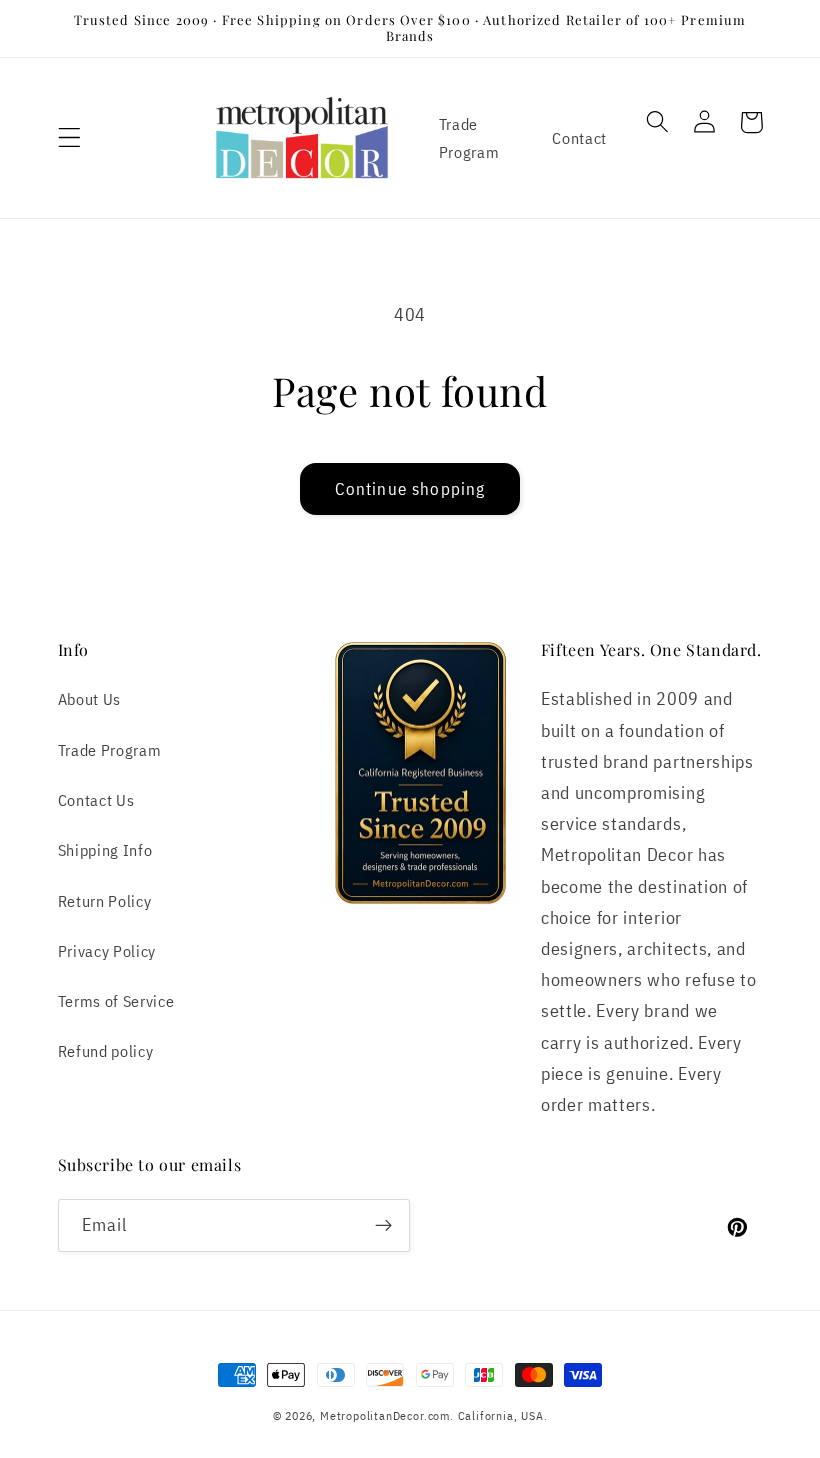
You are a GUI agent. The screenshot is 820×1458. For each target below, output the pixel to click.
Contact (579, 137)
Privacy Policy (107, 950)
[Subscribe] (383, 1226)
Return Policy (105, 900)
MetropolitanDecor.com (385, 1415)
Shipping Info (105, 849)
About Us (90, 698)
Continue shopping (410, 488)
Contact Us (96, 799)
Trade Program (469, 137)
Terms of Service (116, 1000)
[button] (69, 137)
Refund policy (106, 1050)
